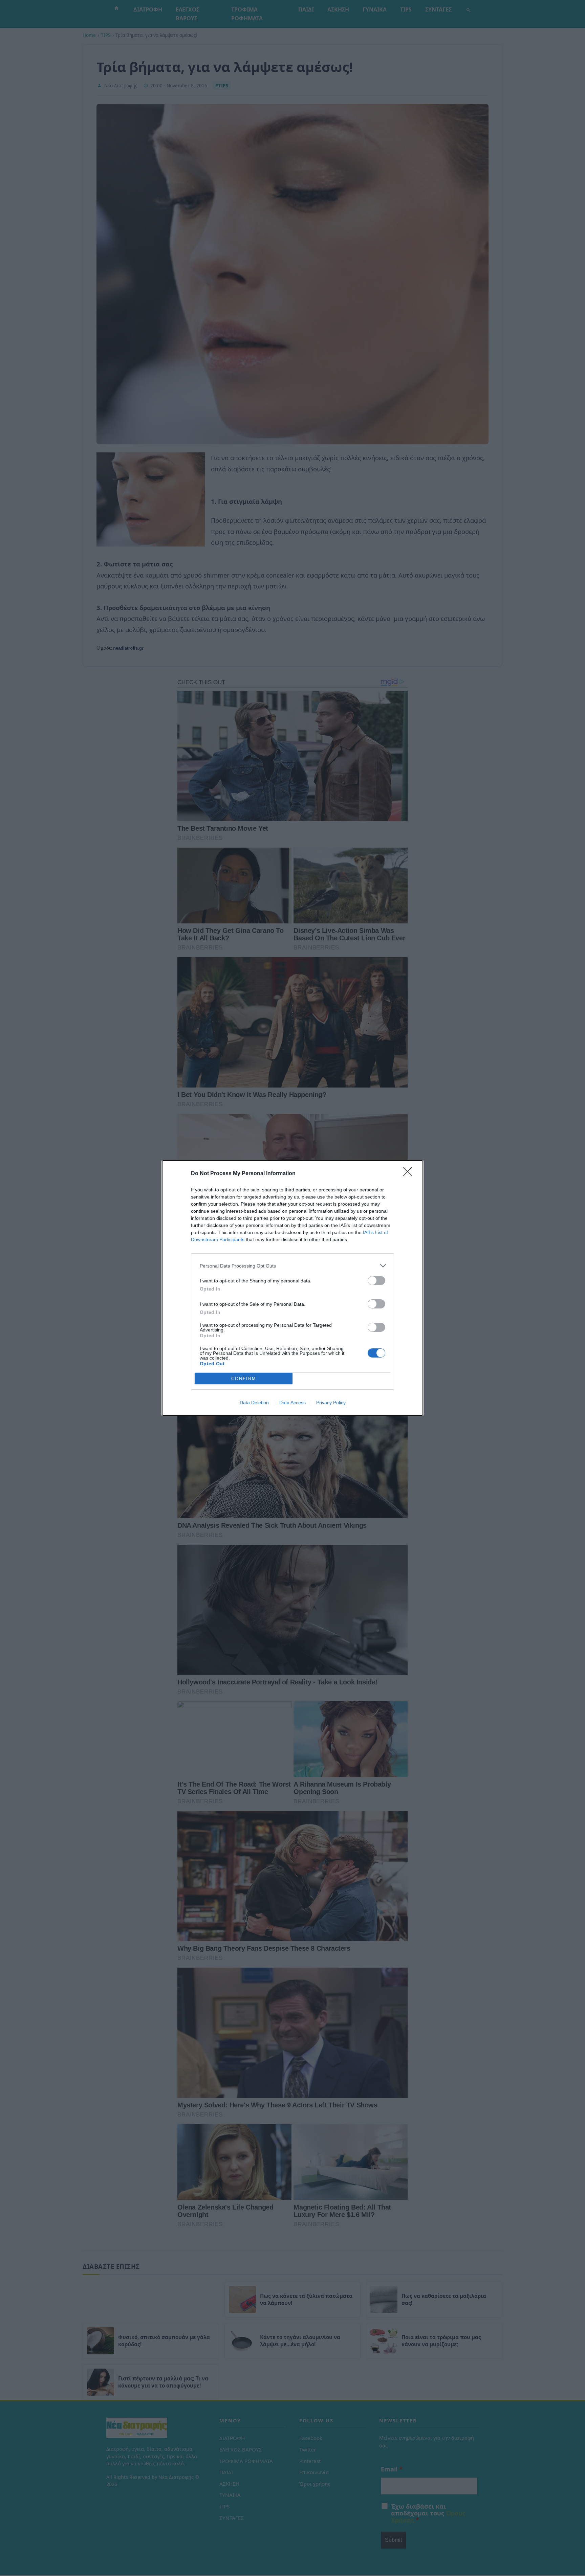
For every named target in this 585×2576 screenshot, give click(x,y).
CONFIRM (244, 1379)
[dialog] (292, 1288)
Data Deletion (254, 1403)
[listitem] (292, 1266)
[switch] (376, 1281)
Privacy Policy (331, 1403)
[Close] (410, 1174)
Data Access (292, 1403)
